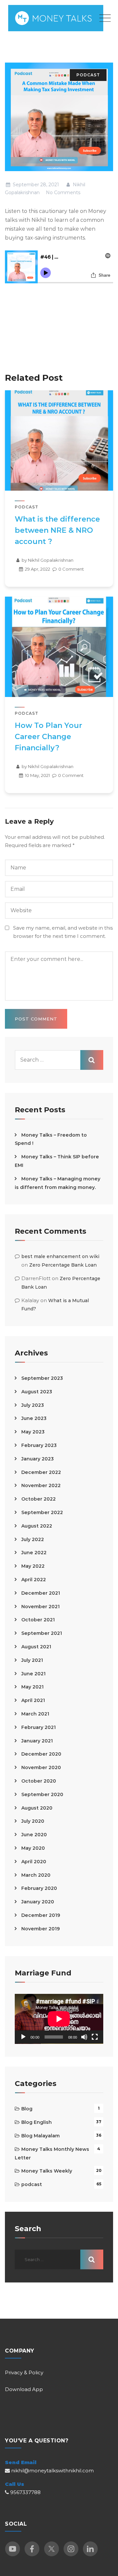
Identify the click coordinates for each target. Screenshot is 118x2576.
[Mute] (84, 2037)
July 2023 (33, 1405)
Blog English (37, 2122)
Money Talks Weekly (47, 2171)
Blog (27, 2109)
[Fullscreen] (95, 2037)
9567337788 (25, 2492)
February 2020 (39, 1888)
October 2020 (39, 1781)
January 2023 (38, 1459)
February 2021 (39, 1727)
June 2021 (33, 1674)
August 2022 (37, 1526)
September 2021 (42, 1633)
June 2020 (34, 1835)
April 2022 (34, 1580)
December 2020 (41, 1754)
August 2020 (37, 1808)
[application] (59, 2019)
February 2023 (39, 1445)
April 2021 (33, 1700)
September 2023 (42, 1378)
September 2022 (42, 1512)
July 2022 (33, 1539)
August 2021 (36, 1647)
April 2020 (34, 1862)
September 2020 (42, 1794)
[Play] (23, 2037)
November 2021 (40, 1607)
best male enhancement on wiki (60, 1256)
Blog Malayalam (40, 2136)
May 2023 (33, 1432)
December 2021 (41, 1593)
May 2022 (33, 1566)
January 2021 (37, 1741)
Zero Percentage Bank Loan (63, 1265)
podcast (88, 75)
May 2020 (33, 1848)
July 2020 (33, 1821)
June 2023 (34, 1418)
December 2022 (41, 1472)
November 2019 (40, 1929)
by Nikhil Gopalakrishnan (47, 560)
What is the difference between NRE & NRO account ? (57, 530)
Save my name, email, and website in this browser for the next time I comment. (63, 932)
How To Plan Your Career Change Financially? (49, 737)
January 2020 (38, 1902)
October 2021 (38, 1620)
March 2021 (35, 1714)
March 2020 (36, 1875)
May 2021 (32, 1687)
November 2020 (41, 1767)
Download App (24, 2389)
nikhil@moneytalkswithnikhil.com (52, 2471)
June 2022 (34, 1553)
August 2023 (37, 1392)
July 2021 (32, 1660)
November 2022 (41, 1485)
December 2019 (41, 1915)
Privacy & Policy (24, 2372)
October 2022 (39, 1499)
